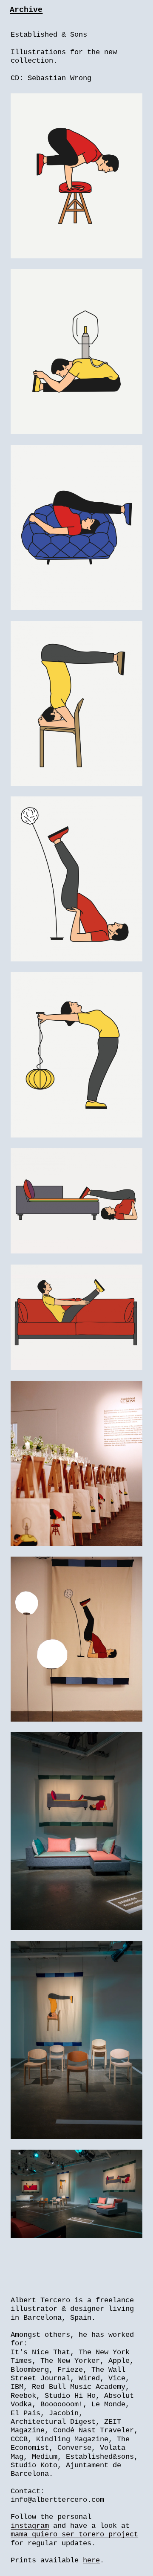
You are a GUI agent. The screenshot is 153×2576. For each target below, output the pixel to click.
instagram (30, 2526)
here (91, 2560)
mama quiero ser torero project (74, 2534)
